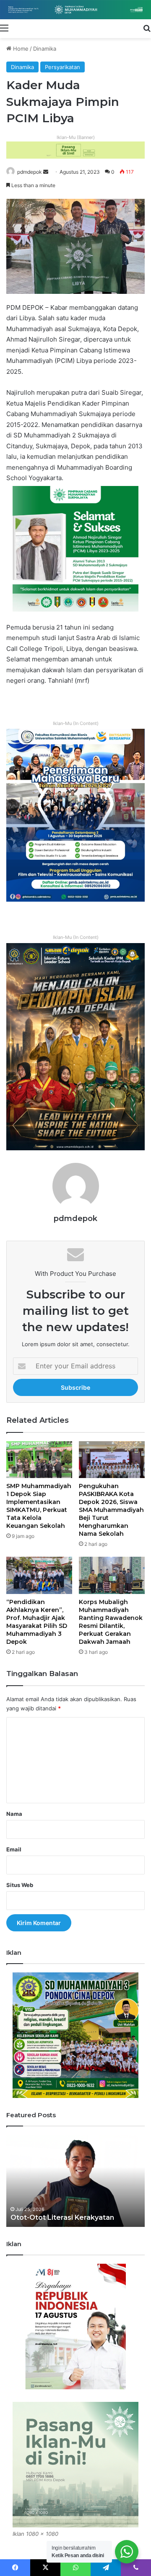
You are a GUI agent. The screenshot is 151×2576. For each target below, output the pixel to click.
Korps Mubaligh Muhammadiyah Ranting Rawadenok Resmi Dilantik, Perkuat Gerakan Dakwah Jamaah (111, 1622)
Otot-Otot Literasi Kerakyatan (62, 2217)
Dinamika (45, 49)
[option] (75, 2181)
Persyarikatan (62, 67)
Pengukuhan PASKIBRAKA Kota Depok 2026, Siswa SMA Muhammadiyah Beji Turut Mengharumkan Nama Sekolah (111, 1510)
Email (14, 1849)
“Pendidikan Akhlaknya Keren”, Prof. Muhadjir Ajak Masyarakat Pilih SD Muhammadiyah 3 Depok (37, 1622)
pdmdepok (30, 172)
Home (20, 49)
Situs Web (20, 1885)
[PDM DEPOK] (75, 10)
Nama (14, 1814)
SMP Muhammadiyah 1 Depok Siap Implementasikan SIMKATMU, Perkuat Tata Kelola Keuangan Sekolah (39, 1506)
